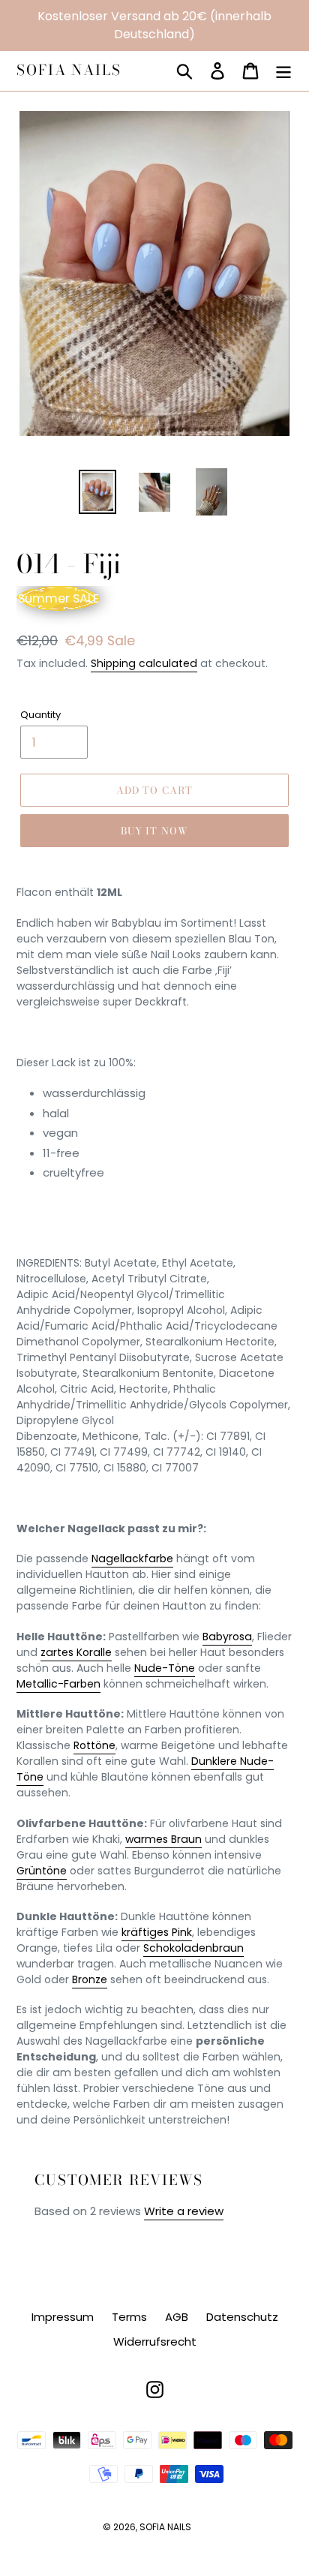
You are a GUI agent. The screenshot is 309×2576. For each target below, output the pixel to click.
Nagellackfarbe (132, 1559)
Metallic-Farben (58, 1684)
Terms (129, 2317)
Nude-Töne (165, 1668)
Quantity (40, 715)
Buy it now (154, 831)
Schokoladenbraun (193, 1948)
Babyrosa (227, 1637)
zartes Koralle (76, 1652)
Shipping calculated (144, 663)
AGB (177, 2317)
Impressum (63, 2317)
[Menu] (283, 71)
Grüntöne (42, 1871)
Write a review (184, 2211)
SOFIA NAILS (69, 71)
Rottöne (94, 1745)
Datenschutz (242, 2317)
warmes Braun (163, 1839)
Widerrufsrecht (155, 2342)
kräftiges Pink (157, 1932)
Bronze (90, 1979)
